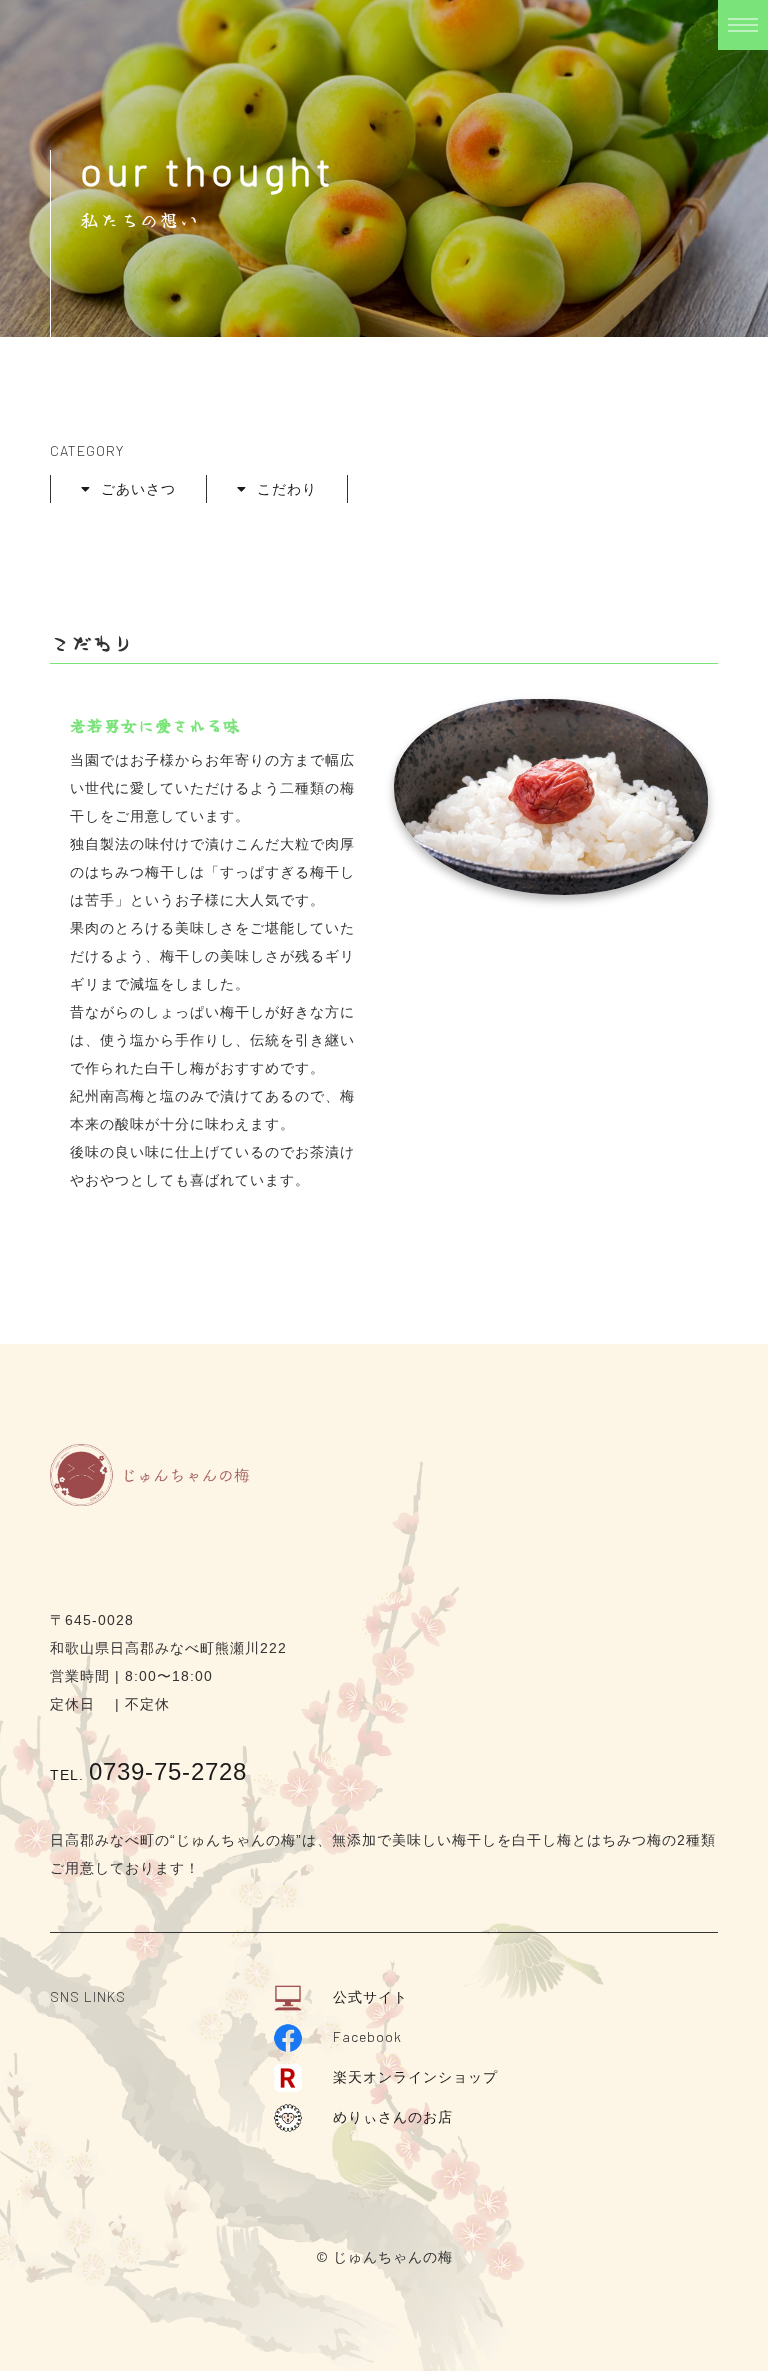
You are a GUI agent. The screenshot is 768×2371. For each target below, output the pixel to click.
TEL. (148, 1775)
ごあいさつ (138, 489)
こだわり (287, 489)
